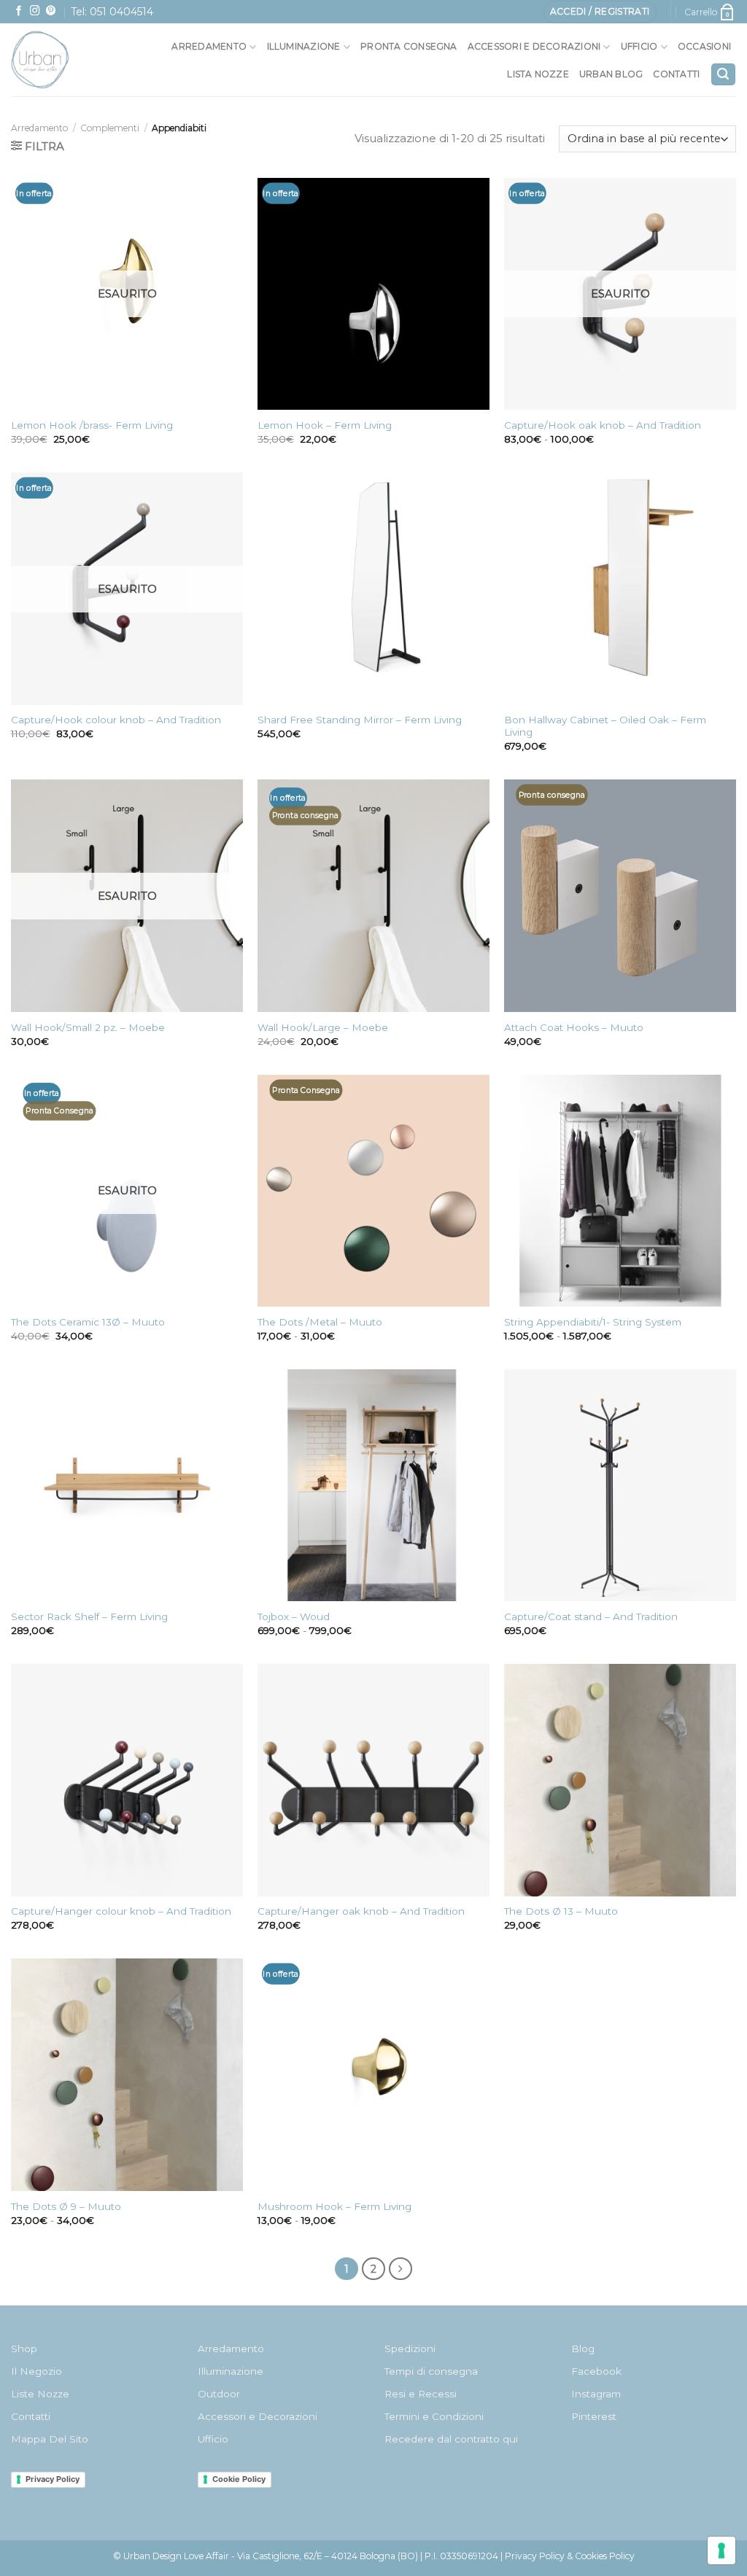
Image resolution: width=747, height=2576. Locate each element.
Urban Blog (611, 74)
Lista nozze (538, 74)
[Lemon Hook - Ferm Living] (373, 294)
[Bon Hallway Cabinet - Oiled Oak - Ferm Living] (620, 588)
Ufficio (639, 46)
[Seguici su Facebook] (19, 11)
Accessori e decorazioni (534, 46)
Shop (24, 2349)
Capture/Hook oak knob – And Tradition (603, 425)
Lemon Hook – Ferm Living (325, 425)
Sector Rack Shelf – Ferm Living (89, 1616)
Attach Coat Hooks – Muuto (574, 1027)
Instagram (596, 2394)
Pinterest (594, 2416)
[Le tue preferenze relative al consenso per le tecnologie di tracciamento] (721, 2550)
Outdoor (219, 2394)
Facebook (596, 2371)
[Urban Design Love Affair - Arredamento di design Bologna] (58, 60)
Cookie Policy (239, 2479)
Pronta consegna (409, 46)
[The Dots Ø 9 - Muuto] (127, 2074)
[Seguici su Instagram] (35, 11)
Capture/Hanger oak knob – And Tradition (361, 1911)
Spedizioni (410, 2349)
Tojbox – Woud (294, 1616)
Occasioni (704, 46)
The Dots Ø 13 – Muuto (561, 1911)
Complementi (110, 128)
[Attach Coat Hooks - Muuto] (620, 895)
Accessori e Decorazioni (258, 2416)
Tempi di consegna (431, 2371)
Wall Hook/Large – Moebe (323, 1027)
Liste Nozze (40, 2394)
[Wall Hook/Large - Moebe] (373, 895)
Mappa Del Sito (50, 2439)
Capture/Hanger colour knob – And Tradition (121, 1911)
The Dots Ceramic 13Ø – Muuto (88, 1322)
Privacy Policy (53, 2479)
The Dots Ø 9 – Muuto (66, 2206)
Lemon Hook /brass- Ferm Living (92, 425)
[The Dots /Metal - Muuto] (373, 1191)
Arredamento (209, 46)
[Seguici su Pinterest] (51, 11)
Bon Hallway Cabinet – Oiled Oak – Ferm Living (605, 726)
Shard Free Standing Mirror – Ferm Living (360, 720)
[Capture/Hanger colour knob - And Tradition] (127, 1780)
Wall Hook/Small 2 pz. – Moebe (88, 1027)
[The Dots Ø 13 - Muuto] (620, 1780)
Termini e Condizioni (434, 2416)
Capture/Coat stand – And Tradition (591, 1616)
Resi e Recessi (421, 2394)
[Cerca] (723, 75)
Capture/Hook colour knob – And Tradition (116, 720)
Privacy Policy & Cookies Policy (570, 2556)
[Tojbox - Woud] (373, 1485)
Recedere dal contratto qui (451, 2439)
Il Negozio (36, 2371)
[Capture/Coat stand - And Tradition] (620, 1485)
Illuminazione (304, 46)
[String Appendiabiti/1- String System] (620, 1191)
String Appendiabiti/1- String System (593, 1322)
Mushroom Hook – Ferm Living (334, 2206)
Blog (583, 2349)
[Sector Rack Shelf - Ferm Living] (127, 1485)
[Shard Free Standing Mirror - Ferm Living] (373, 588)
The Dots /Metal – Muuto (320, 1322)
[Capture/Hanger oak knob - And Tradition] (373, 1780)
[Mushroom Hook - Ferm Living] (373, 2074)
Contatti (676, 74)
